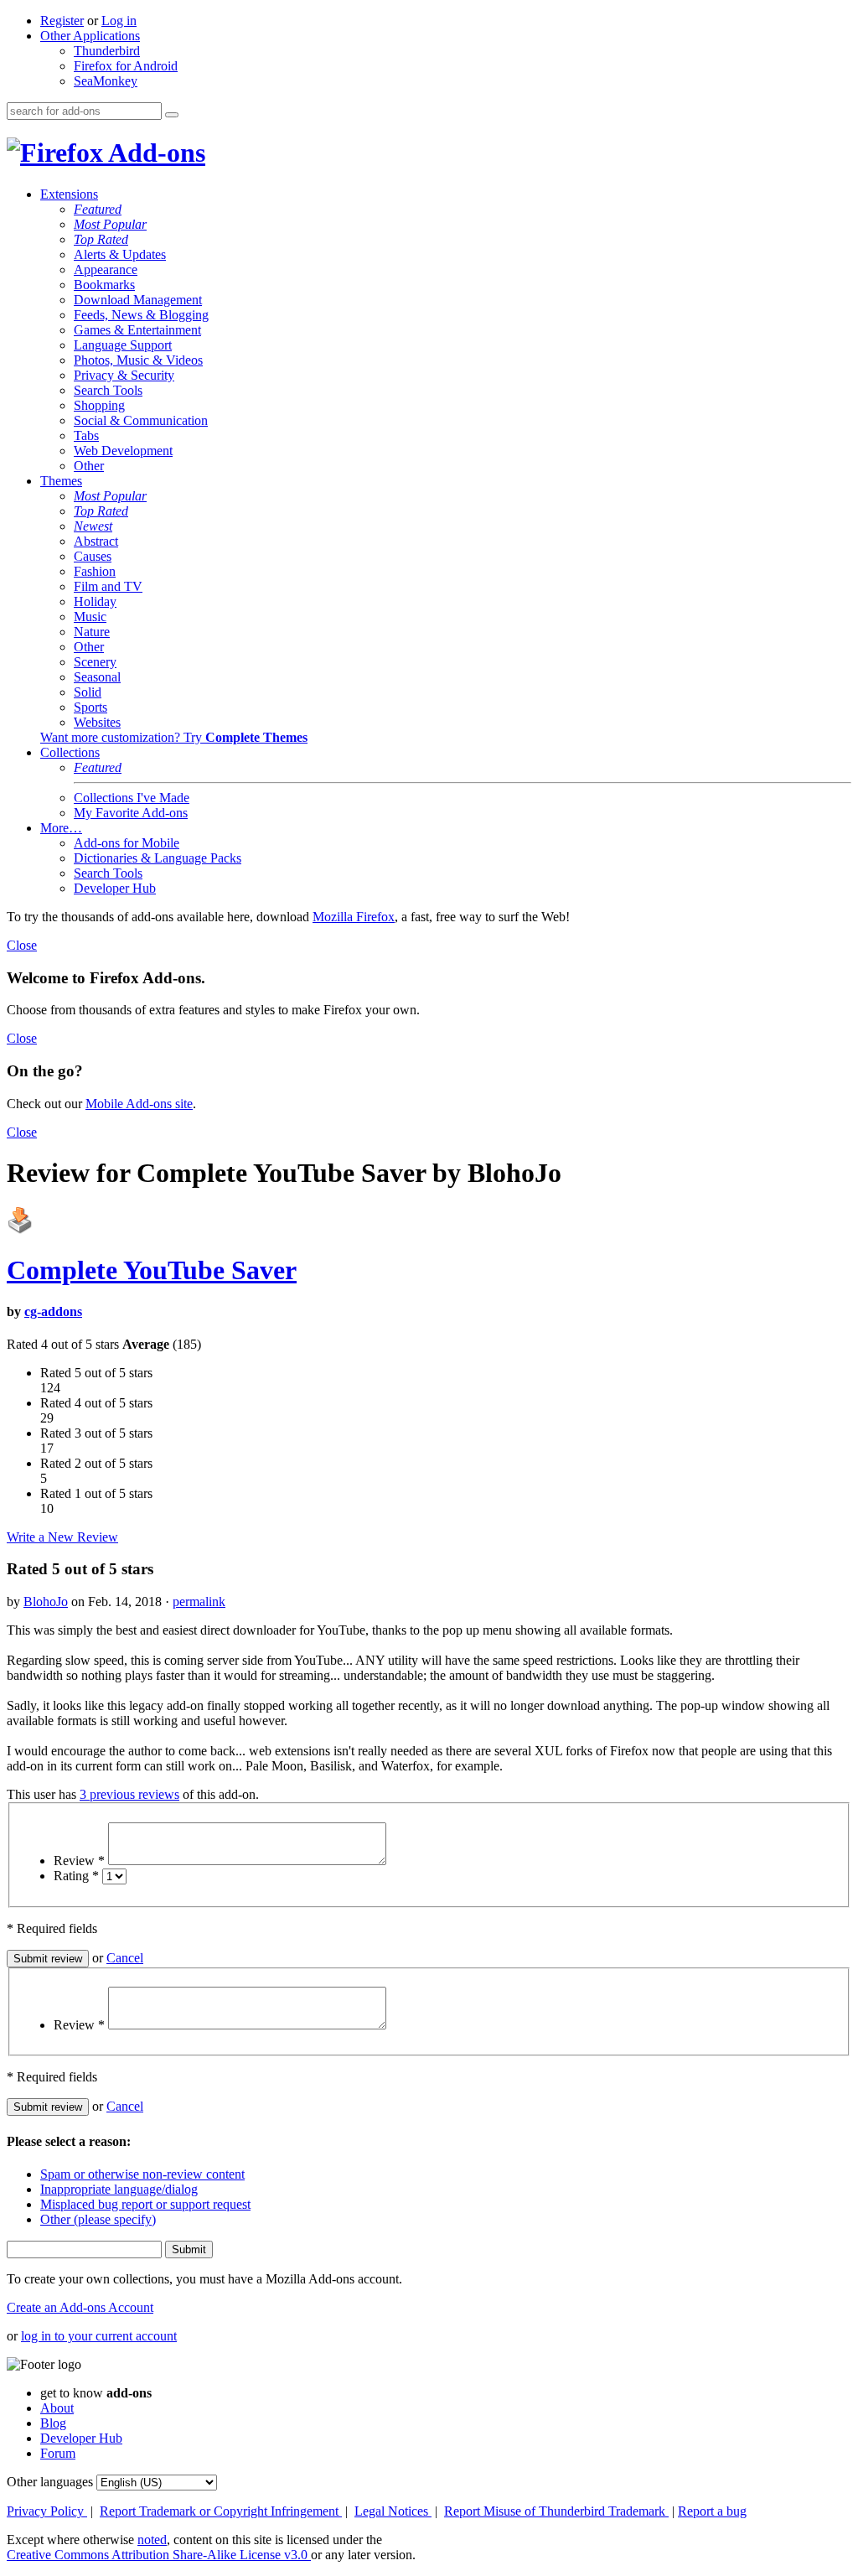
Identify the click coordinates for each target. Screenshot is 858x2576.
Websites (97, 722)
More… (61, 828)
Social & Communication (141, 420)
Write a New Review (62, 1537)
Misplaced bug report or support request (145, 2204)
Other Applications (90, 36)
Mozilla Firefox (354, 917)
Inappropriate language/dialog (119, 2189)
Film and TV (108, 586)
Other (89, 466)
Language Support (123, 345)
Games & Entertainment (137, 330)
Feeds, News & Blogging (141, 315)
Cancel (125, 1958)
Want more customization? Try (174, 737)
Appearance (106, 270)
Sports (90, 707)
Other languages (50, 2482)
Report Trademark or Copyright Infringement (221, 2511)
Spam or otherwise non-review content (142, 2174)
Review (79, 1861)
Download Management (138, 300)
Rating (76, 1876)
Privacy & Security (124, 375)
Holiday (95, 601)
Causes (93, 556)
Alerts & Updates (120, 254)
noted (152, 2540)
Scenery (95, 662)
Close (22, 945)
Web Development (123, 451)
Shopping (99, 405)
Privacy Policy (47, 2511)
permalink (199, 1602)
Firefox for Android (126, 66)
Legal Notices (393, 2511)
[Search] (172, 115)
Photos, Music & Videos (138, 360)
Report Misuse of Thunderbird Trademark (556, 2511)
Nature (92, 632)
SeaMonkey (106, 81)
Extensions (69, 194)
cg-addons (53, 1311)
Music (90, 617)
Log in (119, 21)
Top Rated (101, 239)
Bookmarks (104, 285)
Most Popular (110, 224)
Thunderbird (107, 51)
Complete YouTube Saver (152, 1270)
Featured (98, 209)
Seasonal (97, 677)
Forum (58, 2453)
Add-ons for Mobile (127, 843)
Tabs (86, 435)
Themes (61, 481)
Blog (53, 2423)
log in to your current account (99, 2336)
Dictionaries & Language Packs (158, 858)
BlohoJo (46, 1602)
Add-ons (154, 153)
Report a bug (712, 2511)
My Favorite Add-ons (131, 813)
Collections (70, 752)
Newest (93, 526)
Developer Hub (115, 888)
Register (62, 21)
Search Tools (108, 390)
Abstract (96, 541)
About (57, 2408)
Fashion (95, 571)
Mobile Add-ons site (139, 1104)
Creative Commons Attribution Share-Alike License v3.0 (159, 2555)
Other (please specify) (98, 2219)
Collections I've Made (132, 798)
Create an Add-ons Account (80, 2307)
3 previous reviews (129, 1794)
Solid (88, 692)
